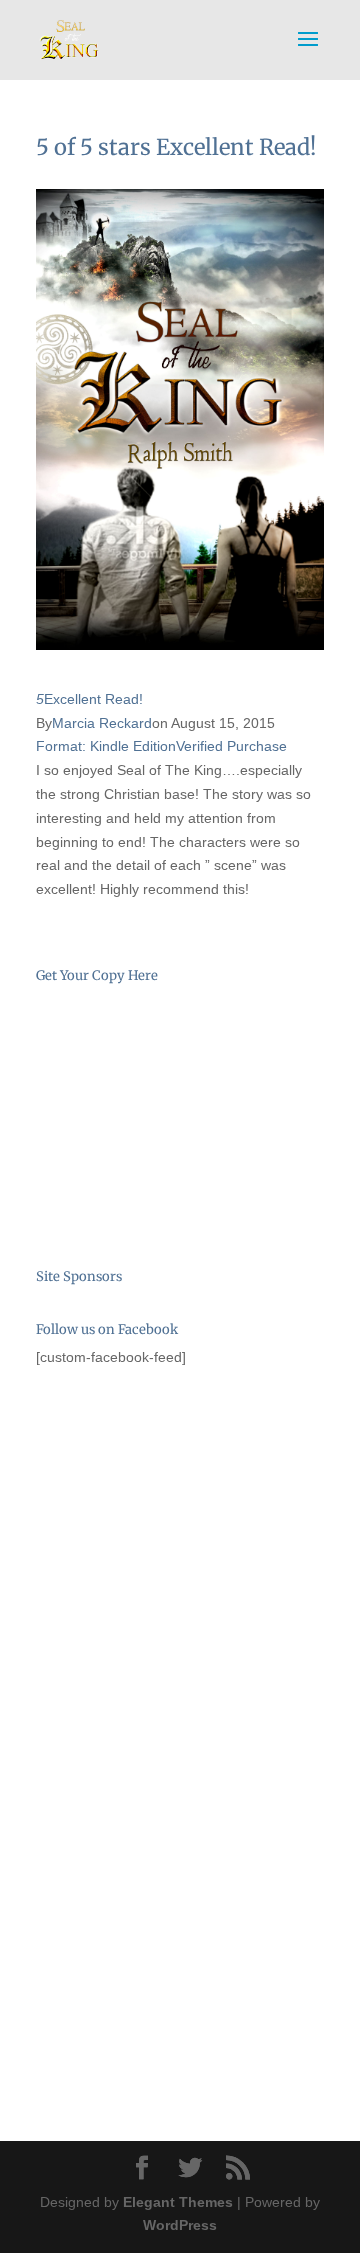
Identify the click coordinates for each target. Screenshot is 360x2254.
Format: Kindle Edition (106, 746)
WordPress (180, 2225)
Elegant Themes (178, 2202)
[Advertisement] (136, 1500)
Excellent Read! (93, 699)
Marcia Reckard (102, 723)
